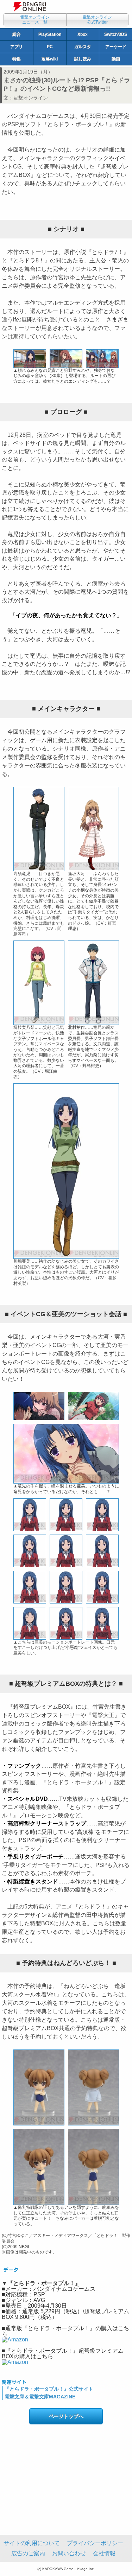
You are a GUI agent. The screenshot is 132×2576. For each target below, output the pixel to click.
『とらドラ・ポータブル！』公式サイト (49, 2389)
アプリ (17, 47)
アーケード (116, 47)
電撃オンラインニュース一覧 (35, 20)
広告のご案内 (28, 2553)
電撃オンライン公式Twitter (97, 20)
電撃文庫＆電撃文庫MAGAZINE (40, 2397)
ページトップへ (66, 2416)
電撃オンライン (31, 98)
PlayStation (50, 34)
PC (50, 47)
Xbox (83, 34)
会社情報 (104, 2553)
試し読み (83, 59)
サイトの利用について (32, 2543)
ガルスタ (83, 47)
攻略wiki (50, 59)
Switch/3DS (116, 34)
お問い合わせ (69, 2553)
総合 (17, 34)
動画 (116, 59)
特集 (17, 59)
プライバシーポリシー (95, 2543)
